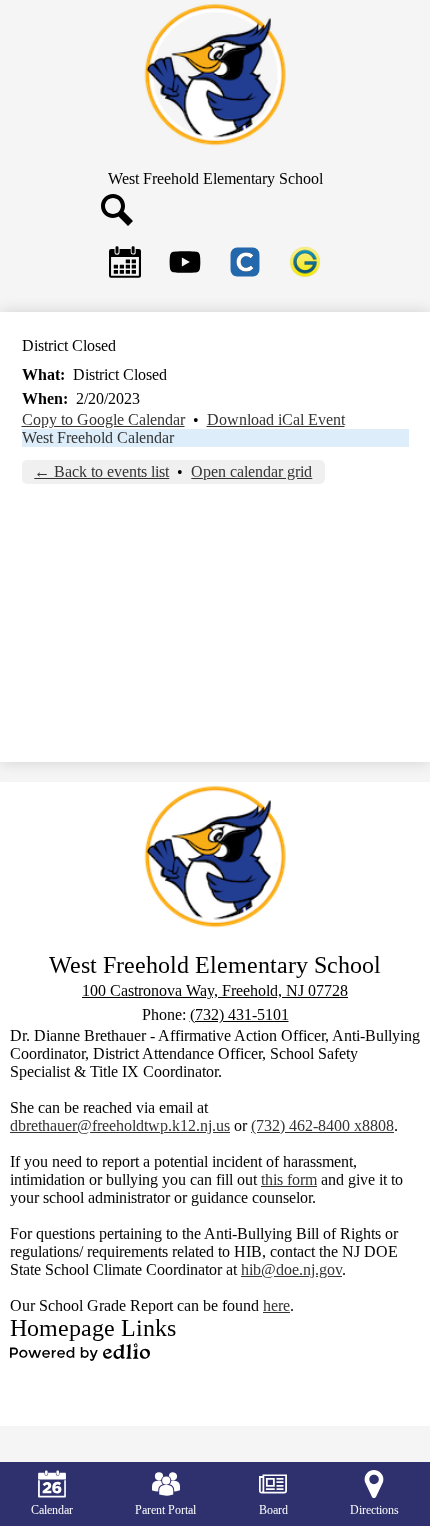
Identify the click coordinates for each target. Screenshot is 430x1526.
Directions (374, 1510)
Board (273, 1510)
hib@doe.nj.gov (291, 1269)
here (276, 1305)
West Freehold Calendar (98, 437)
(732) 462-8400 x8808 (322, 1125)
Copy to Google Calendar (103, 419)
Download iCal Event (276, 419)
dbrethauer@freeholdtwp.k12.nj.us (120, 1125)
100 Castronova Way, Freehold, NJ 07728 (215, 990)
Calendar (52, 1510)
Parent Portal (165, 1510)
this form (289, 1179)
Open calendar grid (251, 471)
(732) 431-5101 (239, 1014)
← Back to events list (101, 471)
